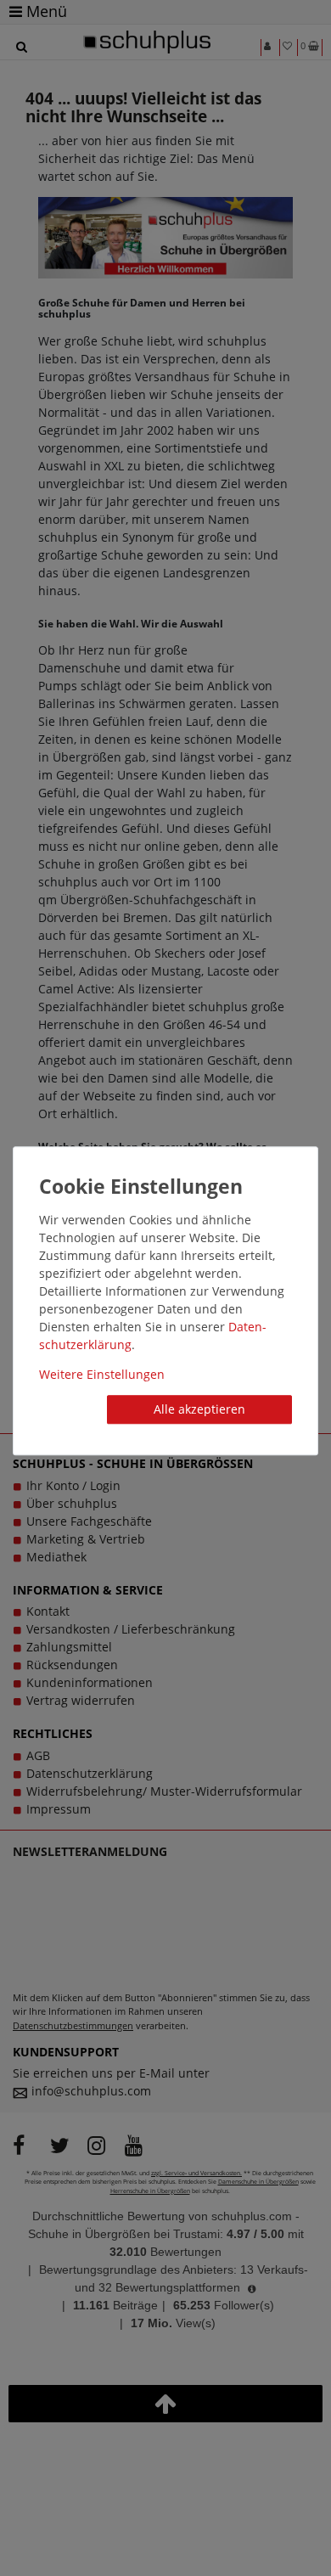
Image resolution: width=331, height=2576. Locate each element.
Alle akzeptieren (199, 1409)
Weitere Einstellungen (102, 1374)
